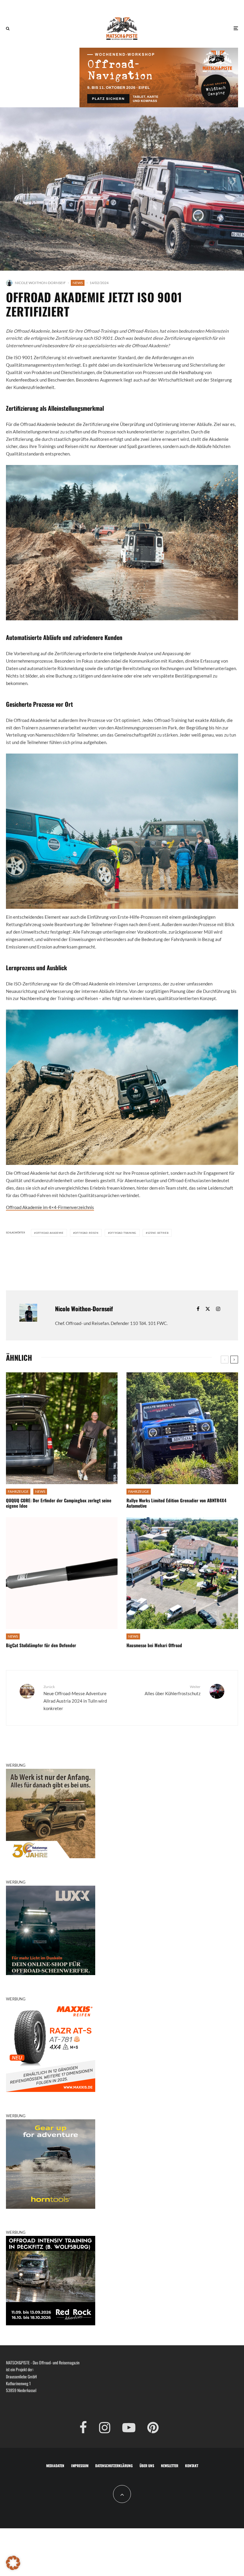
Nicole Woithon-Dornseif (40, 283)
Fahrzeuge (18, 1491)
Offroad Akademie (50, 1233)
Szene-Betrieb (158, 1233)
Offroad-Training (123, 1233)
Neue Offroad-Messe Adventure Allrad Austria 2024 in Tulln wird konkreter (75, 1698)
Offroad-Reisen (86, 1233)
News (78, 283)
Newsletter (170, 2466)
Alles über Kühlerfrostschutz (173, 1690)
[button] (13, 2563)
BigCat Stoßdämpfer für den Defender (41, 1645)
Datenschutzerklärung (114, 2466)
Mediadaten (55, 2466)
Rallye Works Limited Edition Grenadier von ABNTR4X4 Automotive (176, 1503)
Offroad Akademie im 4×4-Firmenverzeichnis (50, 1207)
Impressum (80, 2466)
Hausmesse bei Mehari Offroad (154, 1645)
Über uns (147, 2466)
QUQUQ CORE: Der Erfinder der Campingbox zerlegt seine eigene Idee (59, 1503)
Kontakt (192, 2466)
